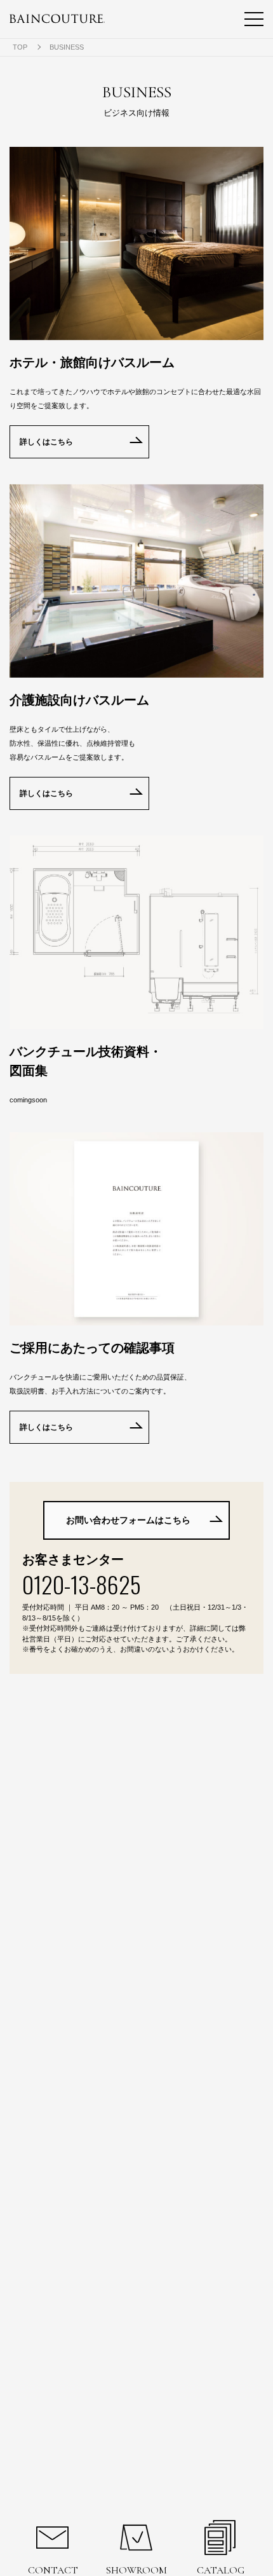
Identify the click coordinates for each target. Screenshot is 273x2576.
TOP (20, 47)
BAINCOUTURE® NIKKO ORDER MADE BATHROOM (57, 19)
